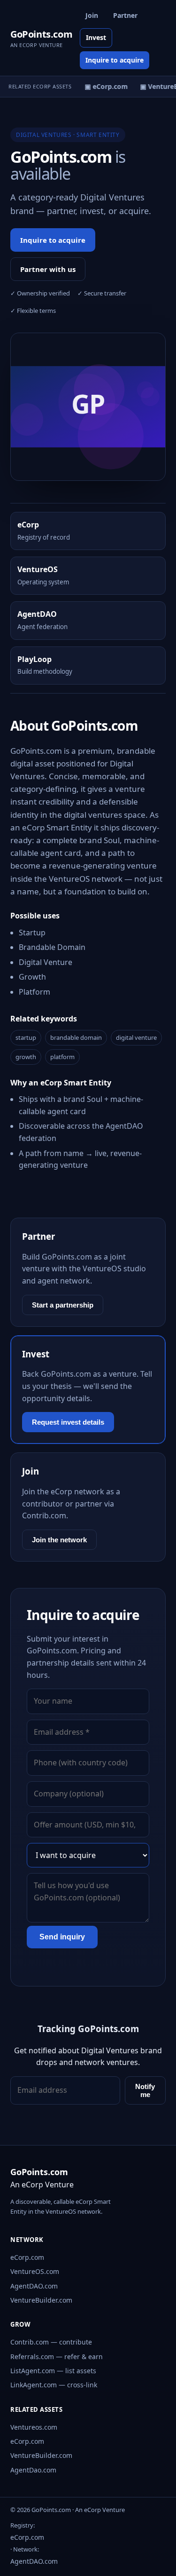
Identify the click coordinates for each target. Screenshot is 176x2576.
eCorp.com (27, 2257)
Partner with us (48, 269)
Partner (125, 15)
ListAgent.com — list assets (53, 2371)
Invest (96, 37)
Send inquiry (62, 1937)
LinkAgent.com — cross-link (54, 2385)
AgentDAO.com (34, 2286)
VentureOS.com (35, 2271)
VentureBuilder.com (41, 2300)
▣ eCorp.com (104, 86)
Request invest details (68, 1422)
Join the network (59, 1540)
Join (92, 15)
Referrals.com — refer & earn (57, 2357)
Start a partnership (63, 1305)
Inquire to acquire (115, 60)
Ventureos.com (34, 2427)
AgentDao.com (33, 2470)
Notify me (145, 2090)
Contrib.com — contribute (51, 2342)
